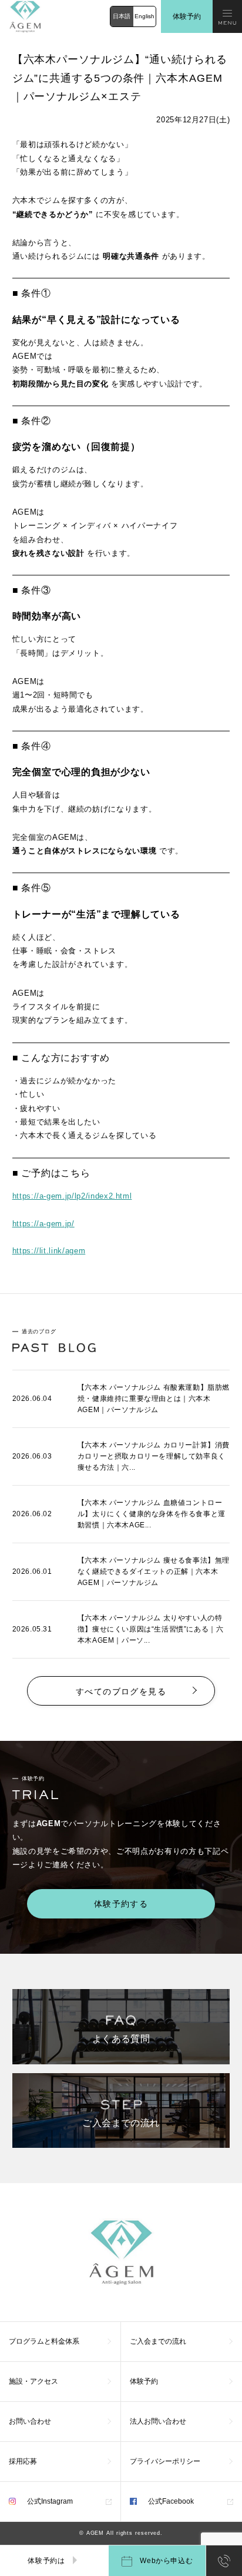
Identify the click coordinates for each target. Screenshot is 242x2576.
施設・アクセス (33, 2381)
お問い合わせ (30, 2421)
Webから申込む (166, 2561)
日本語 (122, 16)
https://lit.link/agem (49, 1251)
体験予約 (187, 16)
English (144, 16)
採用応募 (23, 2461)
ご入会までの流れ (158, 2341)
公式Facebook (170, 2501)
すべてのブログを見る (121, 1691)
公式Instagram (49, 2501)
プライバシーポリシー (165, 2461)
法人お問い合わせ (158, 2421)
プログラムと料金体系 (44, 2341)
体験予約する (121, 1904)
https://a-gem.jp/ (43, 1224)
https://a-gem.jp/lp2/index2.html (72, 1196)
